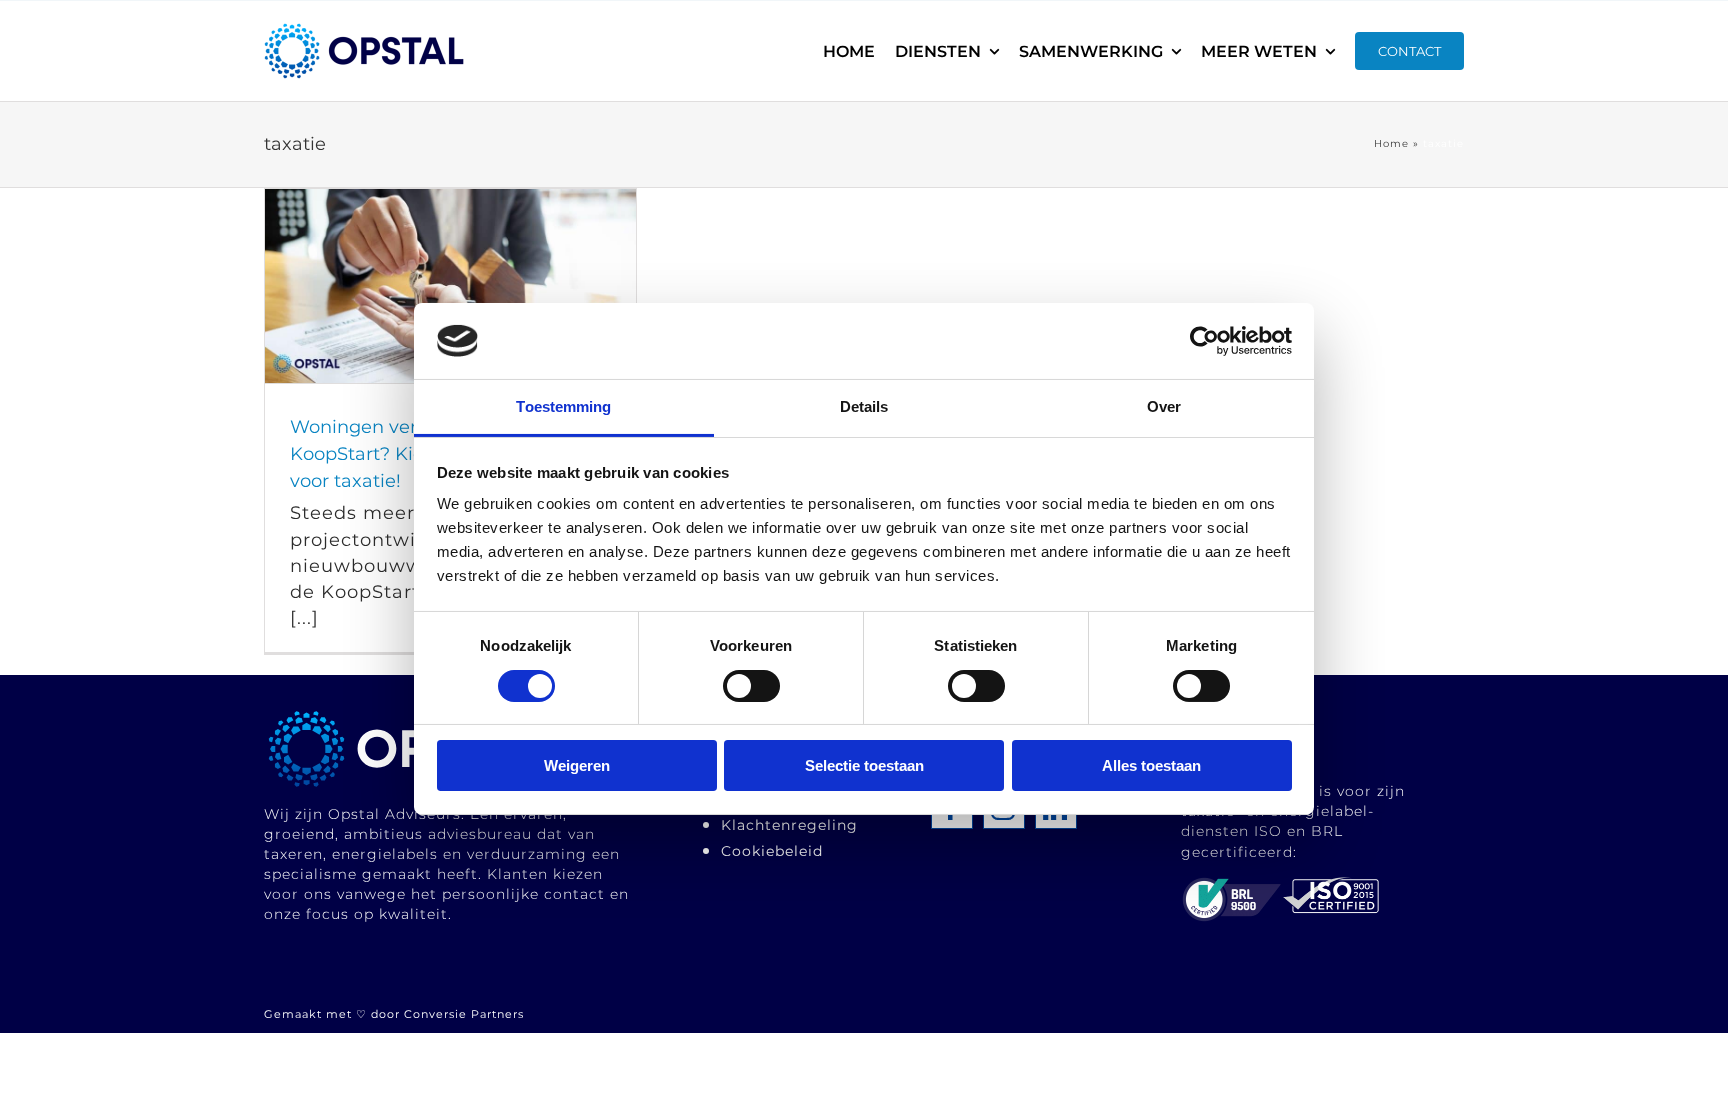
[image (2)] (406, 716)
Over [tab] (1164, 406)
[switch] (751, 686)
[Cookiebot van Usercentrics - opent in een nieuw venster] (1204, 341)
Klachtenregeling (789, 825)
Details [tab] (864, 406)
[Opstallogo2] (364, 32)
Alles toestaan (1151, 765)
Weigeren (577, 765)
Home (1391, 143)
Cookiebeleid (772, 851)
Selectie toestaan (864, 765)
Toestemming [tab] (563, 406)
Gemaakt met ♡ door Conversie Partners (394, 1014)
